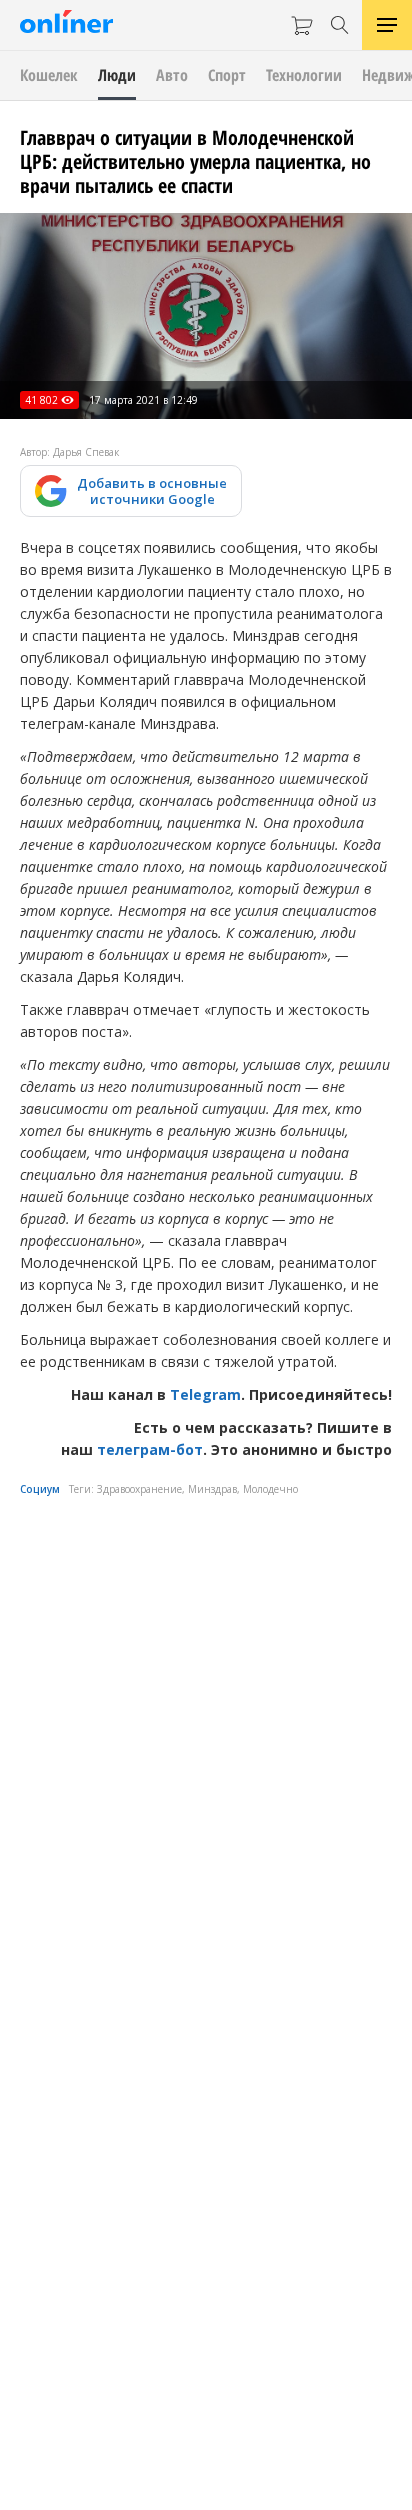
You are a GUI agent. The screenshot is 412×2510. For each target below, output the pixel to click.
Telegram (205, 1394)
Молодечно (270, 1489)
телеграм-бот (150, 1449)
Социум (40, 1489)
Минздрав (212, 1489)
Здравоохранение (139, 1489)
